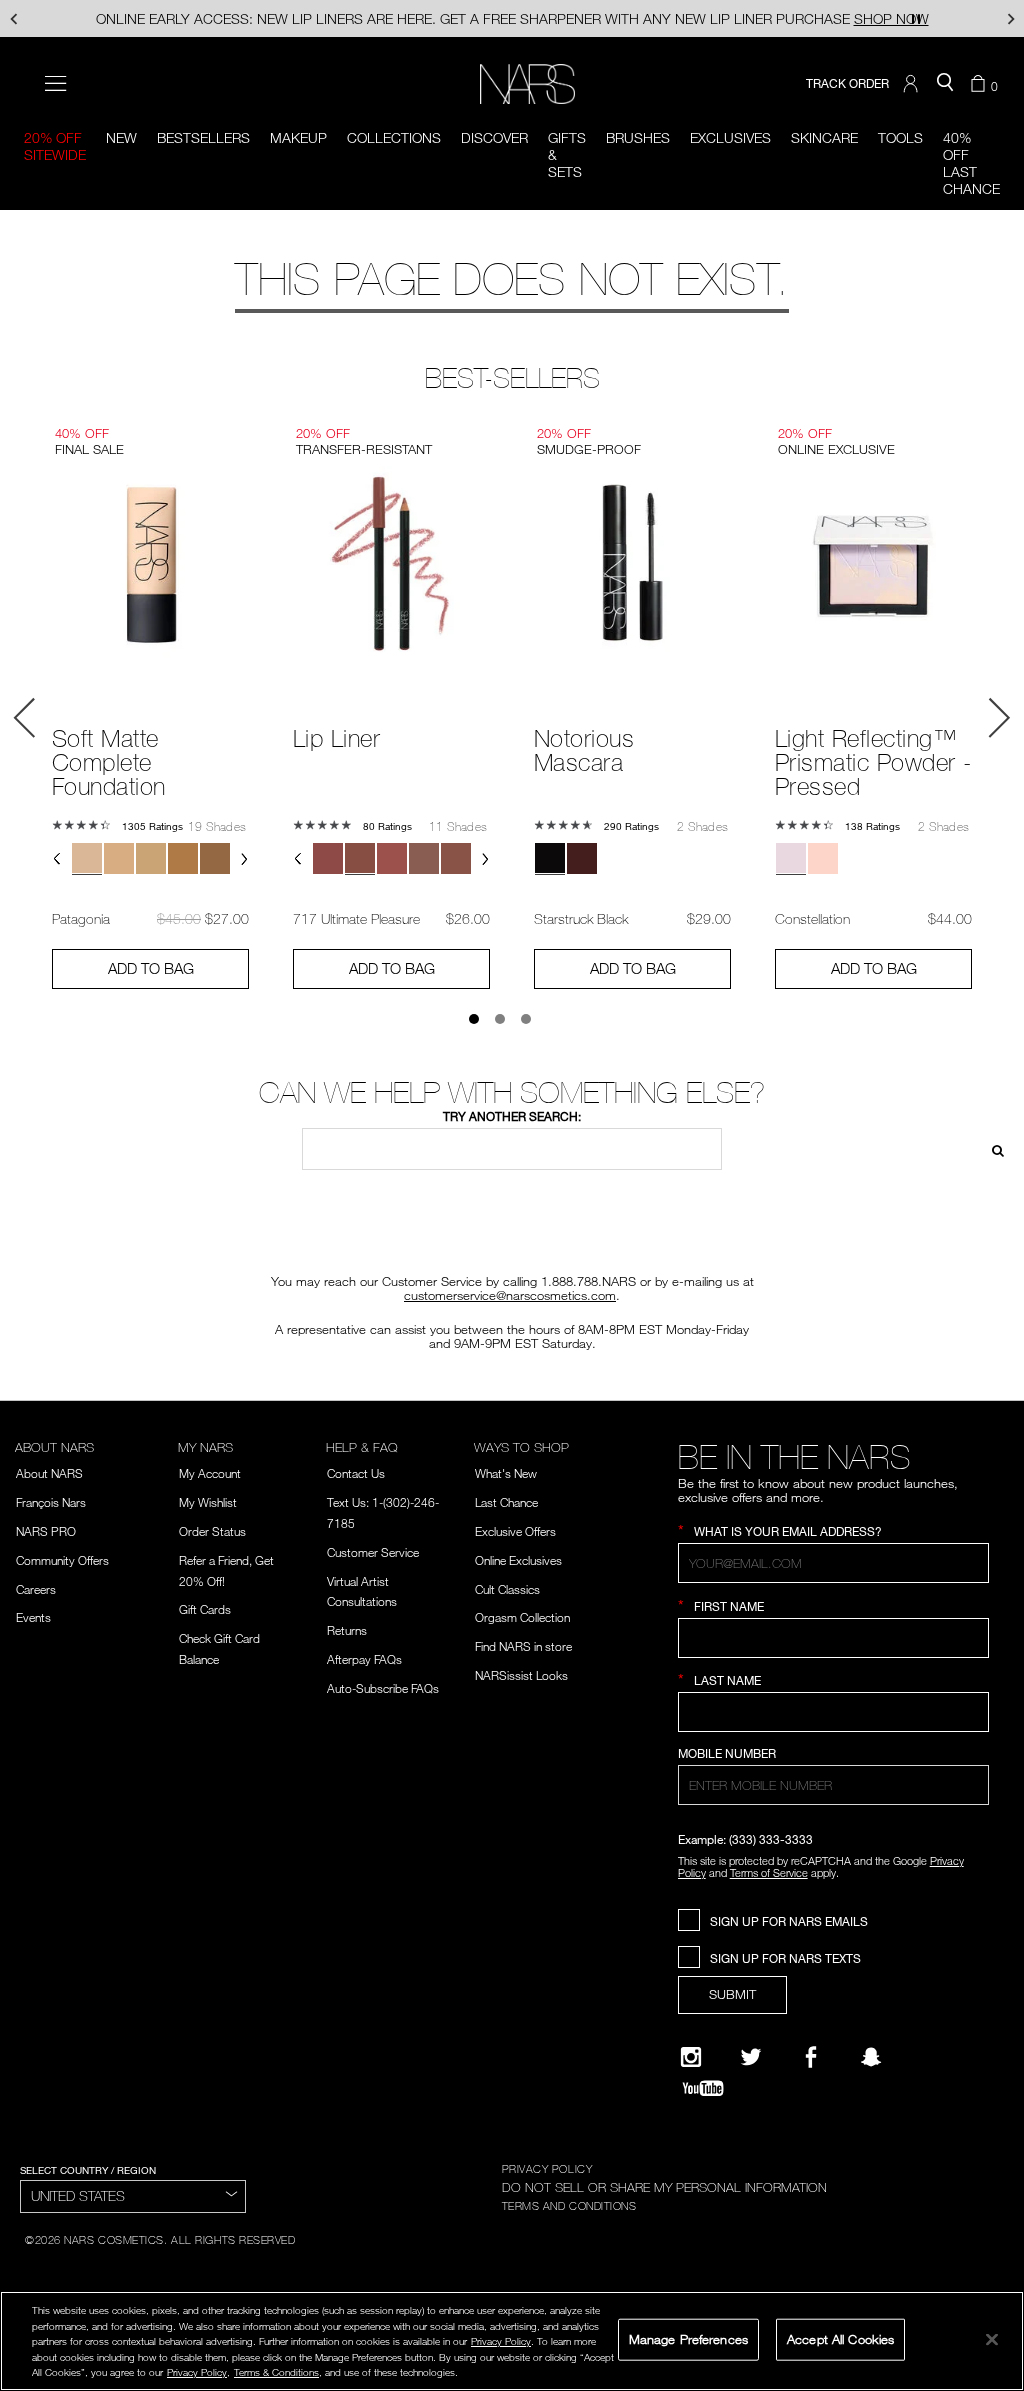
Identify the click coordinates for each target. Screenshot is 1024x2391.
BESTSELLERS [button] (203, 137)
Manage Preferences (688, 2339)
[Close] (992, 2339)
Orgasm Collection (522, 1617)
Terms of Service (769, 1872)
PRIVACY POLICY (547, 2168)
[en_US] (992, 1148)
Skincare (824, 137)
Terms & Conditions (276, 2372)
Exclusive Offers (515, 1531)
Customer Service (373, 1552)
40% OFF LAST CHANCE (971, 163)
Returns (347, 1630)
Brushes (638, 137)
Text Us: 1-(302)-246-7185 (383, 1512)
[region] (512, 2341)
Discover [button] (494, 137)
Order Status (212, 1531)
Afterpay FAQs (364, 1659)
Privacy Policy (501, 2341)
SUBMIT (732, 1994)
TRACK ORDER (847, 83)
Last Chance (506, 1502)
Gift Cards (205, 1609)
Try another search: (512, 1116)
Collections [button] (394, 137)
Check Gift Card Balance (219, 1648)
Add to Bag (151, 968)
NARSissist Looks (521, 1675)
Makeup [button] (298, 137)
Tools (900, 137)
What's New (506, 1473)
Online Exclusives (518, 1560)
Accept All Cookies (840, 2339)
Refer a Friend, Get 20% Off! (226, 1570)
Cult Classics (507, 1589)
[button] (913, 84)
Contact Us (356, 1473)
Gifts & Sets (567, 154)
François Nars (51, 1502)
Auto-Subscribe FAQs (383, 1688)
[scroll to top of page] (992, 2241)
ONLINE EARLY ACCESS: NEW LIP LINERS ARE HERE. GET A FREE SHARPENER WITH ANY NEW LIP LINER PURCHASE (512, 18)
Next (999, 718)
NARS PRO (46, 1531)
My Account (210, 1473)
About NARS (49, 1473)
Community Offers (62, 1560)
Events (33, 1617)
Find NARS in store (523, 1646)
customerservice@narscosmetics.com (510, 1295)
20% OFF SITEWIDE (55, 146)
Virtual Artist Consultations (362, 1591)
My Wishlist (208, 1502)
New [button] (121, 137)
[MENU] (55, 83)
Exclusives (730, 137)
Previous (25, 718)
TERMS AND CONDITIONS (569, 2205)
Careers (36, 1589)
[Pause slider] (916, 19)
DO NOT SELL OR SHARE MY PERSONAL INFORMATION (664, 2187)
